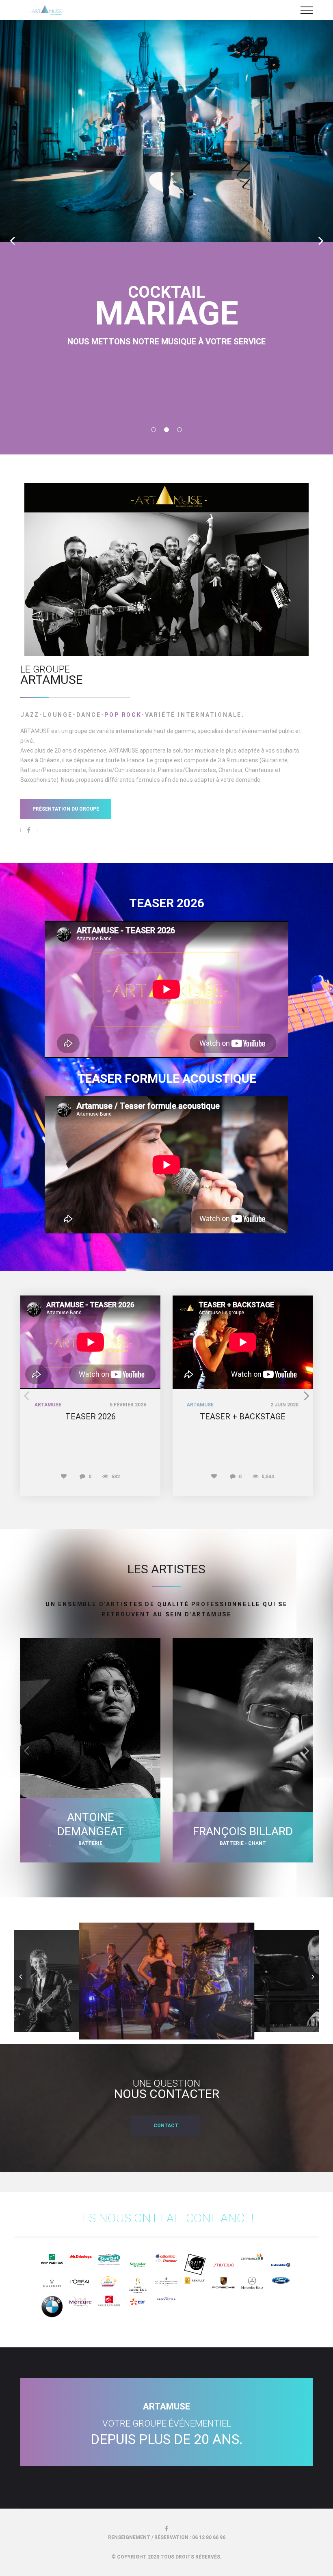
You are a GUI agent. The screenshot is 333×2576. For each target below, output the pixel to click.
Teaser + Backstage (243, 1417)
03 (179, 430)
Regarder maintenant (167, 355)
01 (154, 430)
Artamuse (48, 1405)
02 (166, 430)
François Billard (243, 1831)
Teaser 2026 (91, 1417)
